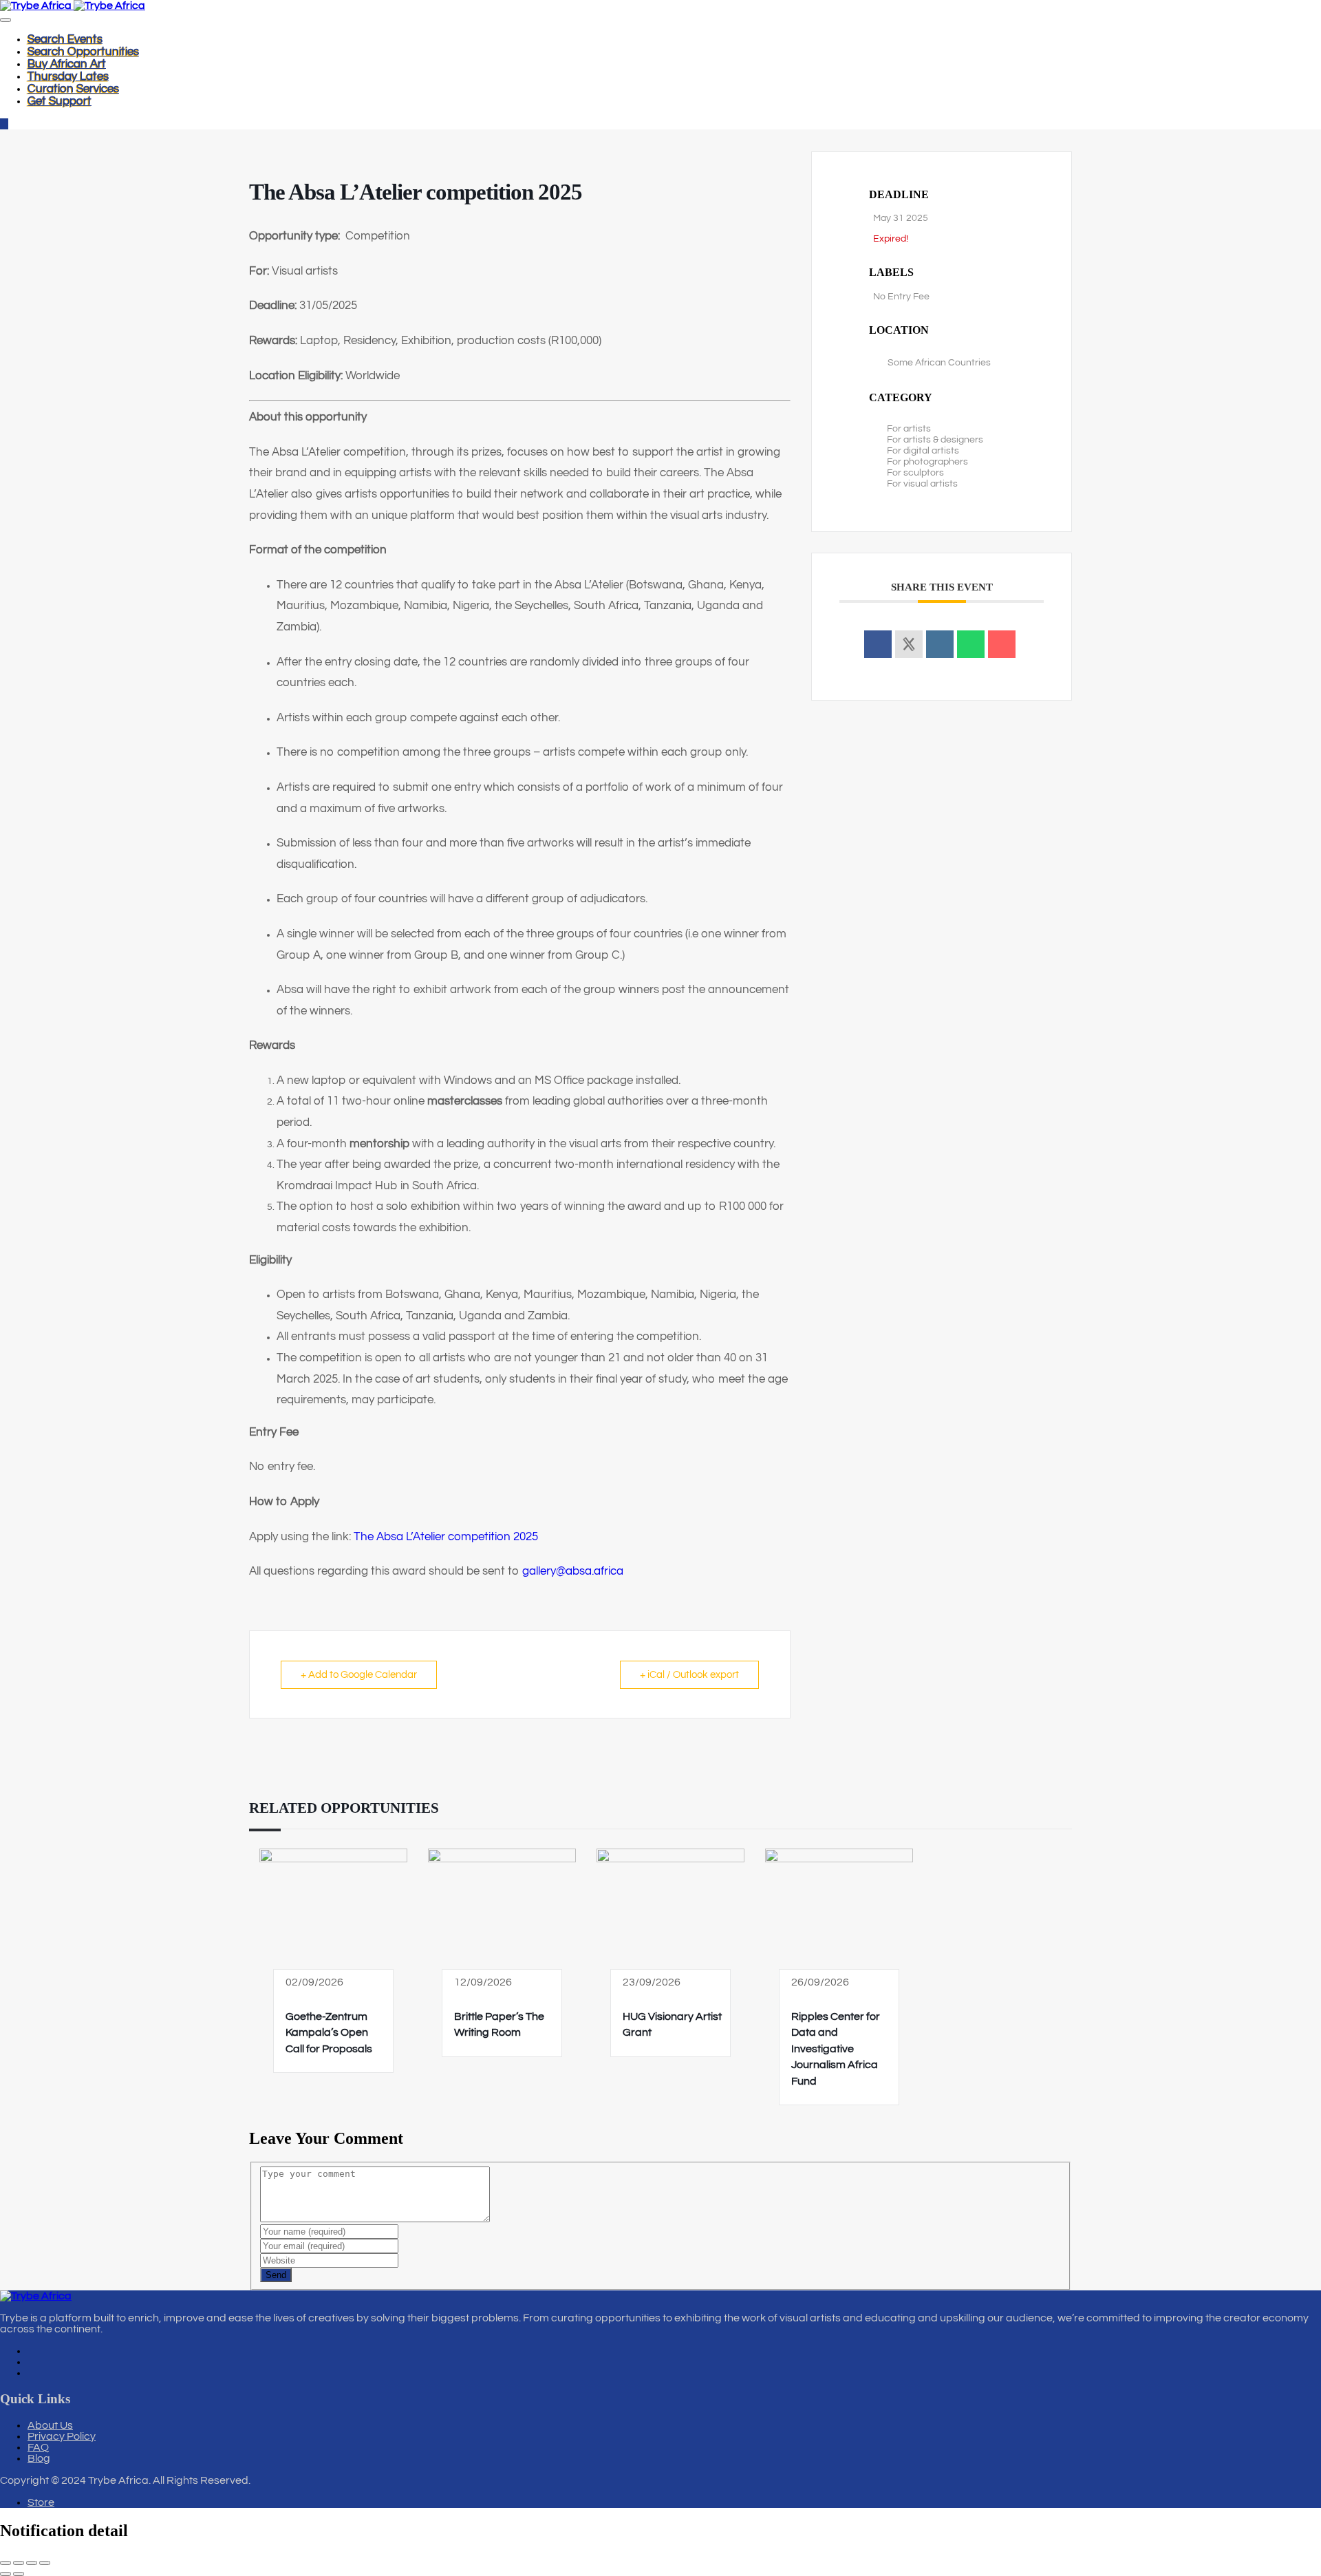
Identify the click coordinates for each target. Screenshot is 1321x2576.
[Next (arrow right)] (19, 2574)
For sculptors (915, 473)
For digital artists (923, 451)
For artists (909, 429)
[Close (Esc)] (45, 2563)
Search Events (65, 39)
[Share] (32, 2563)
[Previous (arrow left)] (6, 2574)
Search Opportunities (83, 52)
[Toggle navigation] (6, 20)
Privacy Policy (62, 2436)
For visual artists (922, 484)
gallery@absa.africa (573, 1571)
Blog (39, 2458)
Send (276, 2275)
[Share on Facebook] (878, 644)
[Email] (1002, 644)
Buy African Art (67, 64)
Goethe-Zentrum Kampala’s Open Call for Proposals (329, 2033)
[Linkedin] (940, 644)
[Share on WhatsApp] (971, 644)
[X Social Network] (909, 644)
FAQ (38, 2447)
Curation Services (73, 89)
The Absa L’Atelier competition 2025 (446, 1537)
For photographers (927, 462)
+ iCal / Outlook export (689, 1675)
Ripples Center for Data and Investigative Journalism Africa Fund (836, 2049)
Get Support (60, 101)
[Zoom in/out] (6, 2563)
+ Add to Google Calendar (359, 1675)
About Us (50, 2425)
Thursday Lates (68, 76)
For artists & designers (935, 440)
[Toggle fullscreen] (19, 2563)
